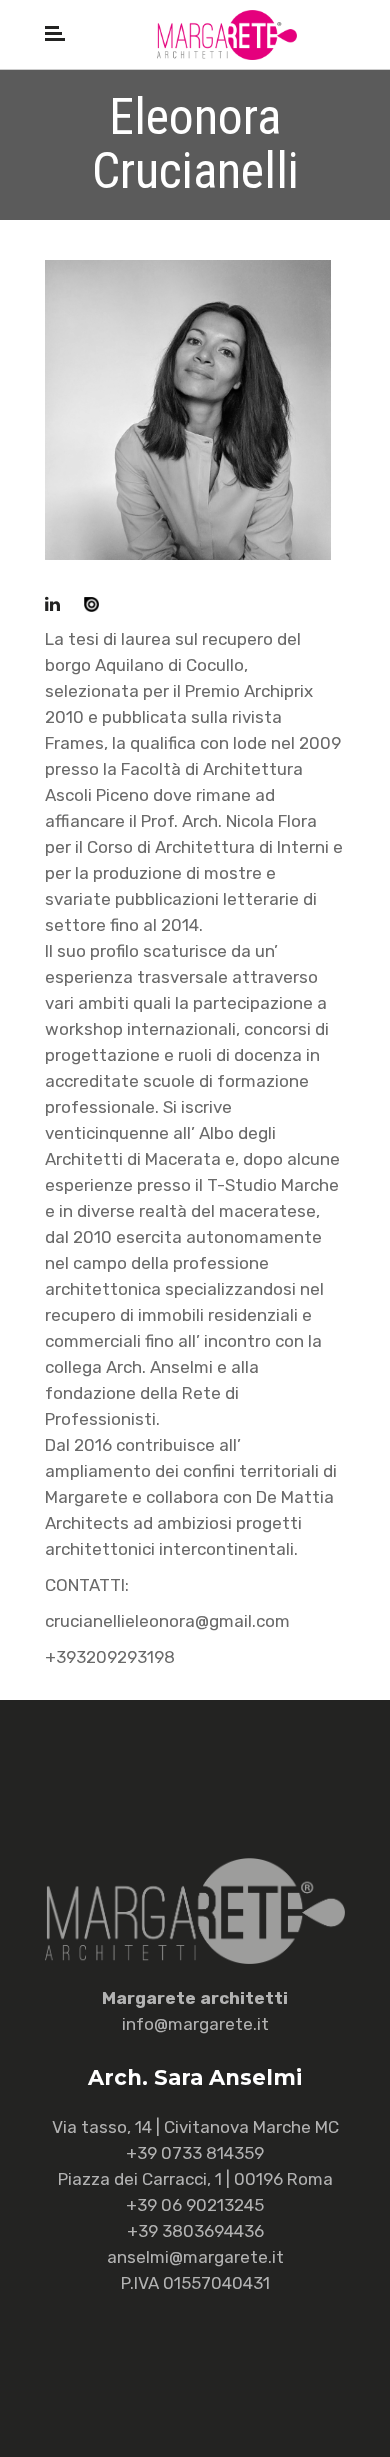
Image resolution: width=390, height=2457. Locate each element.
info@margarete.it (195, 2024)
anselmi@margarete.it (195, 2257)
